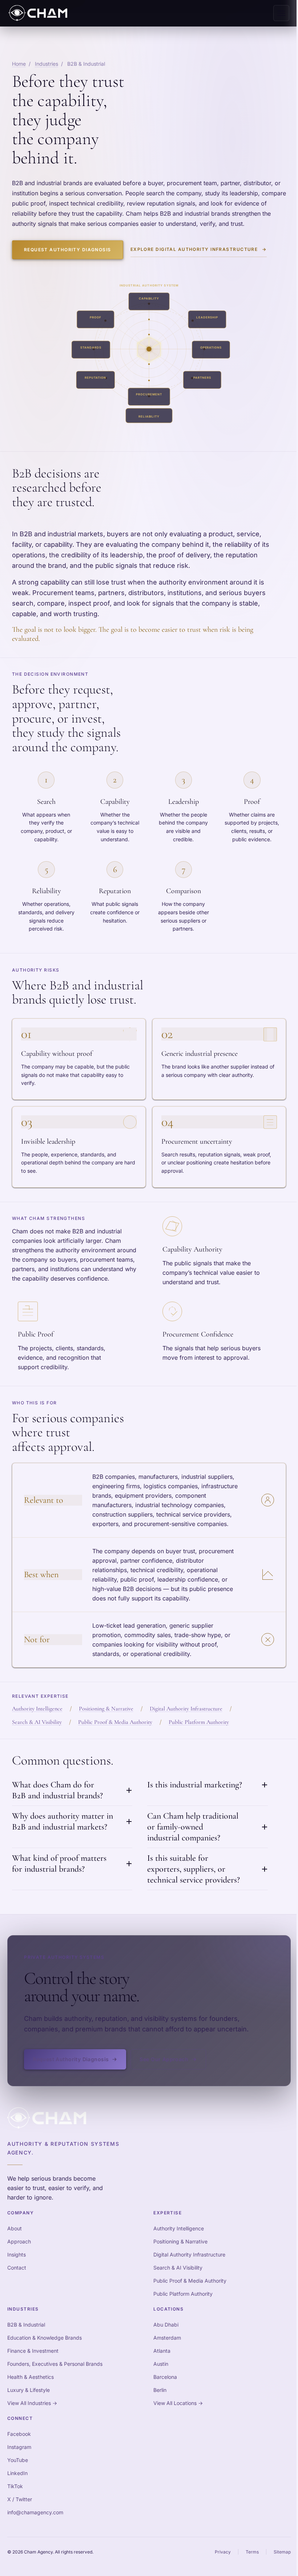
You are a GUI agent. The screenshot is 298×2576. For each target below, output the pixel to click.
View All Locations (178, 2403)
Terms (252, 2552)
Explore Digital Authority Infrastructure (199, 249)
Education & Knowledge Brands (45, 2338)
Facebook (19, 2434)
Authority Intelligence (37, 1709)
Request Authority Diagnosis (68, 250)
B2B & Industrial (26, 2325)
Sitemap (282, 2552)
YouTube (18, 2460)
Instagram (19, 2447)
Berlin (160, 2390)
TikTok (15, 2486)
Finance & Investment (33, 2351)
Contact (17, 2268)
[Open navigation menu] (281, 13)
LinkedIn (17, 2473)
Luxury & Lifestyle (29, 2390)
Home (19, 64)
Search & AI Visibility (37, 1722)
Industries (47, 64)
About (15, 2228)
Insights (17, 2254)
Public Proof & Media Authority (115, 1722)
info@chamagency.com (35, 2512)
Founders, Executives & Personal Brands (55, 2364)
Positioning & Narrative (106, 1709)
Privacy (223, 2552)
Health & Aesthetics (31, 2377)
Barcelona (165, 2377)
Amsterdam (167, 2338)
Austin (161, 2364)
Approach (19, 2241)
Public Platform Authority (199, 1722)
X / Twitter (20, 2499)
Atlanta (162, 2351)
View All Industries (32, 2403)
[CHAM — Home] (38, 13)
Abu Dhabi (166, 2325)
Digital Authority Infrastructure (186, 1709)
